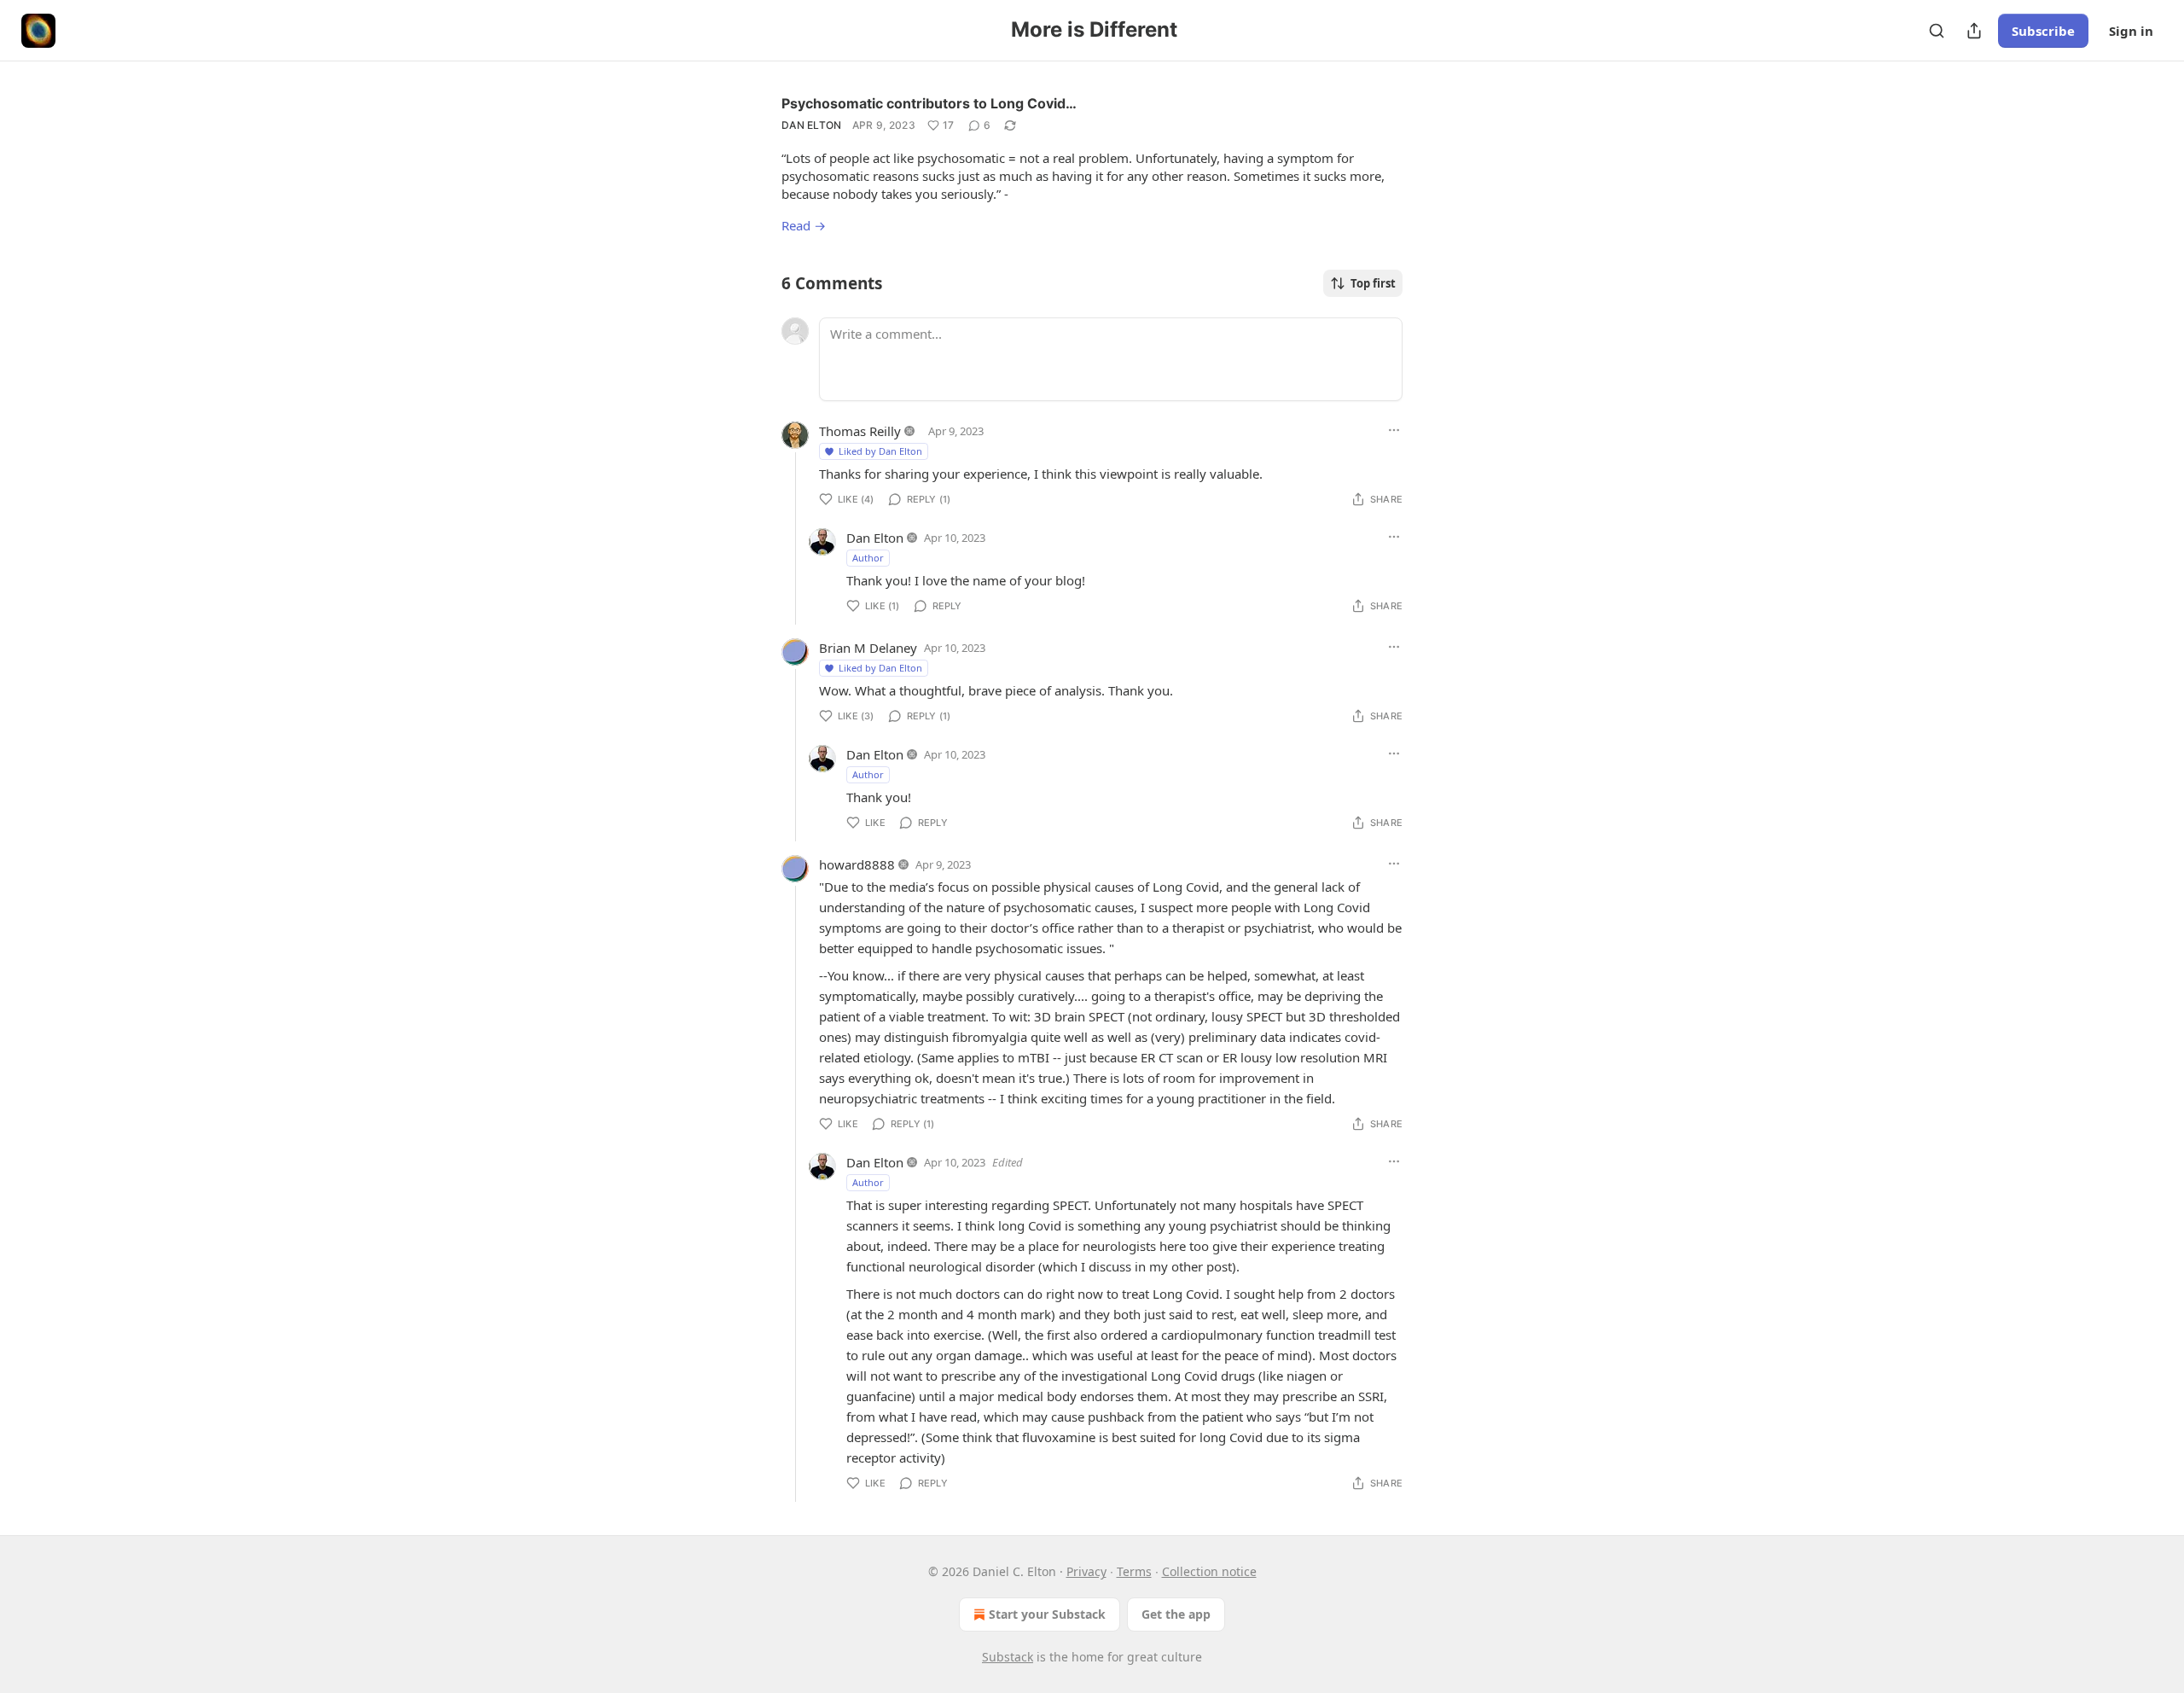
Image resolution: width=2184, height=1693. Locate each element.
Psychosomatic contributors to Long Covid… (929, 103)
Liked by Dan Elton (880, 451)
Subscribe (2043, 31)
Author (868, 558)
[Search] (1937, 31)
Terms (1134, 1571)
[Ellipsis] (1394, 430)
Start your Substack (1047, 1614)
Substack (1008, 1657)
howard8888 (857, 864)
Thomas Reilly (860, 431)
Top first (1373, 283)
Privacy (1086, 1571)
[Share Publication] (1974, 31)
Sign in (2131, 31)
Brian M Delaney (868, 648)
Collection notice (1209, 1571)
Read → (804, 225)
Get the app (1176, 1614)
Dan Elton (812, 125)
